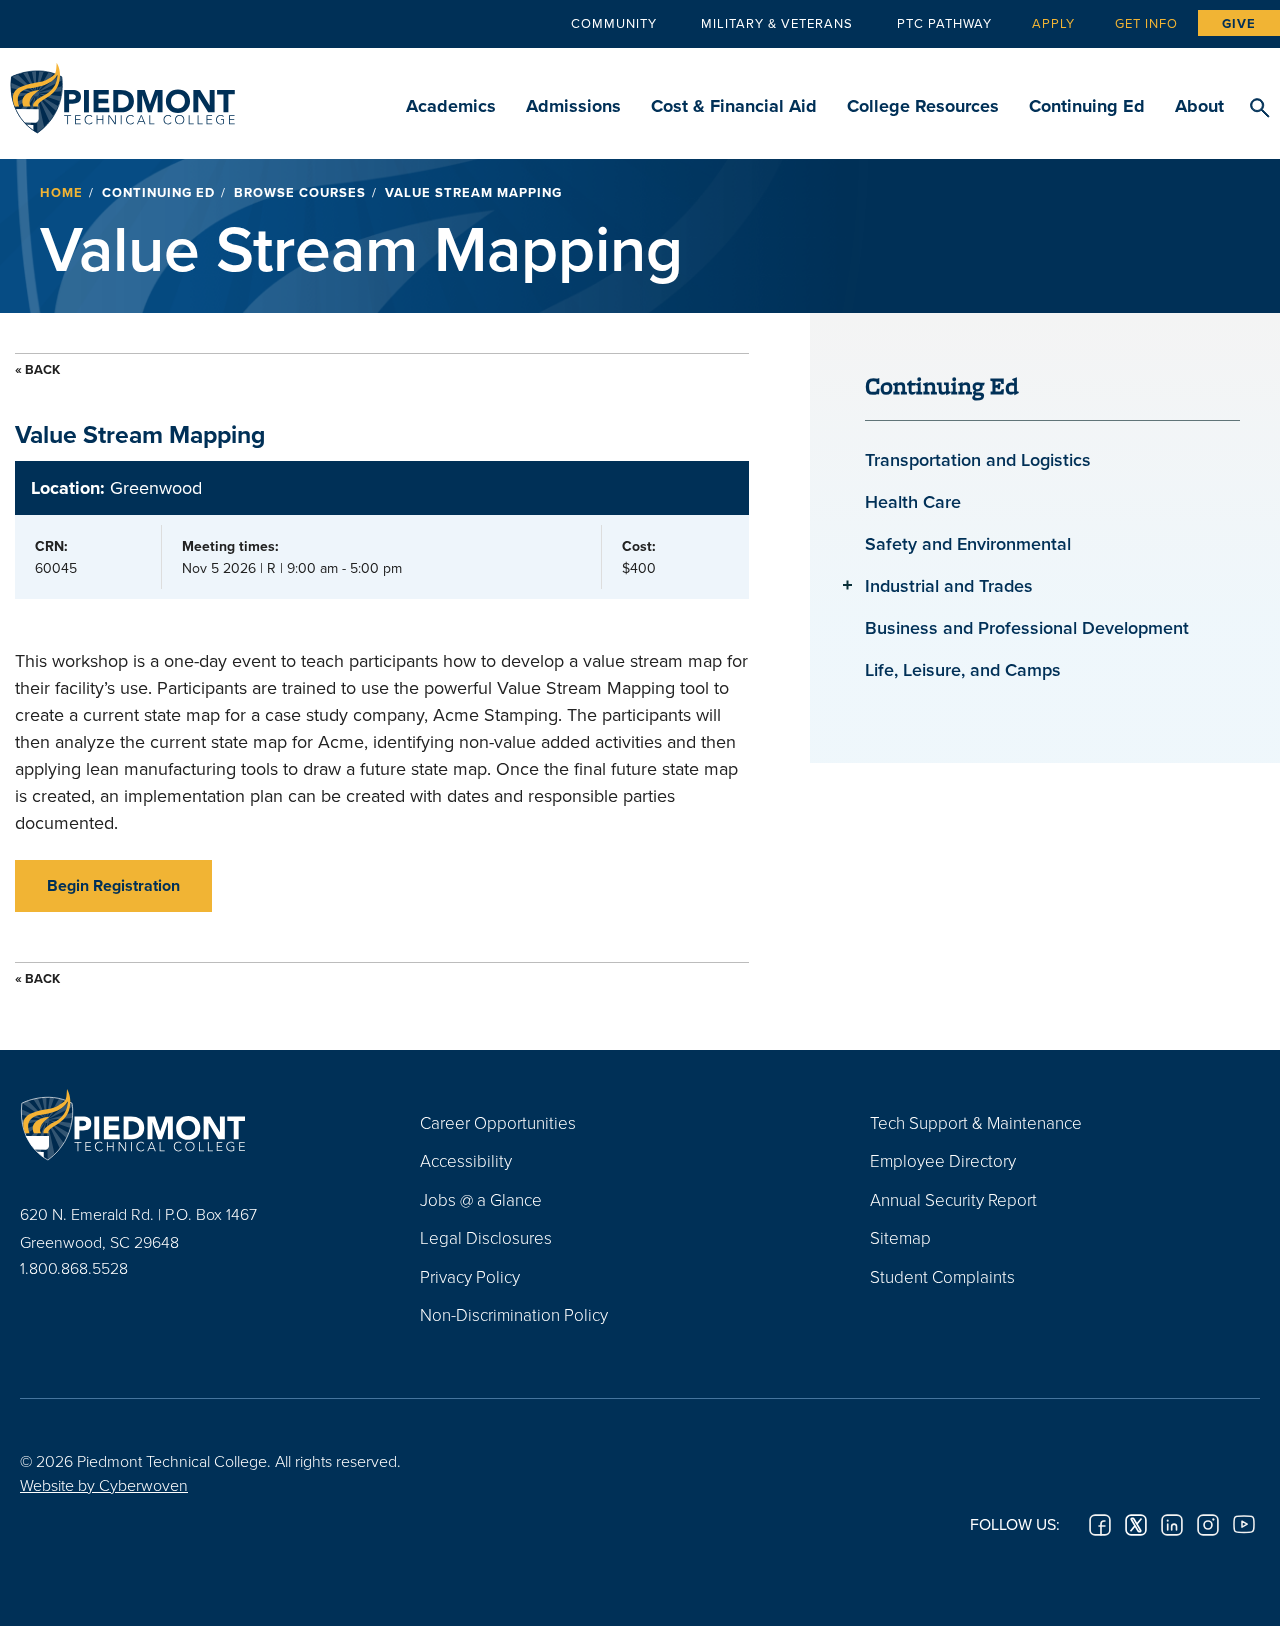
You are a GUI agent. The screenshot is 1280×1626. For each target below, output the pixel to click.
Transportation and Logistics (978, 459)
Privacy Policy (470, 1276)
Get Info (1146, 23)
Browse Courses (300, 192)
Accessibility (466, 1160)
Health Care (913, 501)
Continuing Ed (1087, 106)
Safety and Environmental (968, 543)
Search (1259, 109)
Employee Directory (943, 1160)
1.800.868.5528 (74, 1268)
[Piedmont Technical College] (190, 1125)
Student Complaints (942, 1276)
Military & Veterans (777, 23)
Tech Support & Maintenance (976, 1122)
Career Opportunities (498, 1122)
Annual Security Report (953, 1199)
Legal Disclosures (486, 1237)
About (1199, 106)
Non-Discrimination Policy (514, 1314)
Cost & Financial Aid (734, 106)
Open (847, 584)
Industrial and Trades (949, 585)
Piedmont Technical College (122, 92)
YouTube (1244, 1525)
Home (61, 192)
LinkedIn (1172, 1525)
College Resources (923, 106)
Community (614, 23)
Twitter (1136, 1525)
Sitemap (900, 1237)
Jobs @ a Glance (481, 1199)
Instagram (1208, 1525)
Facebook (1100, 1525)
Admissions (573, 106)
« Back (37, 369)
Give (1239, 23)
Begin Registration (113, 885)
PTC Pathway (944, 23)
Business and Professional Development (1027, 627)
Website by (104, 1485)
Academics (451, 106)
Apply (1053, 23)
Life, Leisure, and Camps (963, 669)
